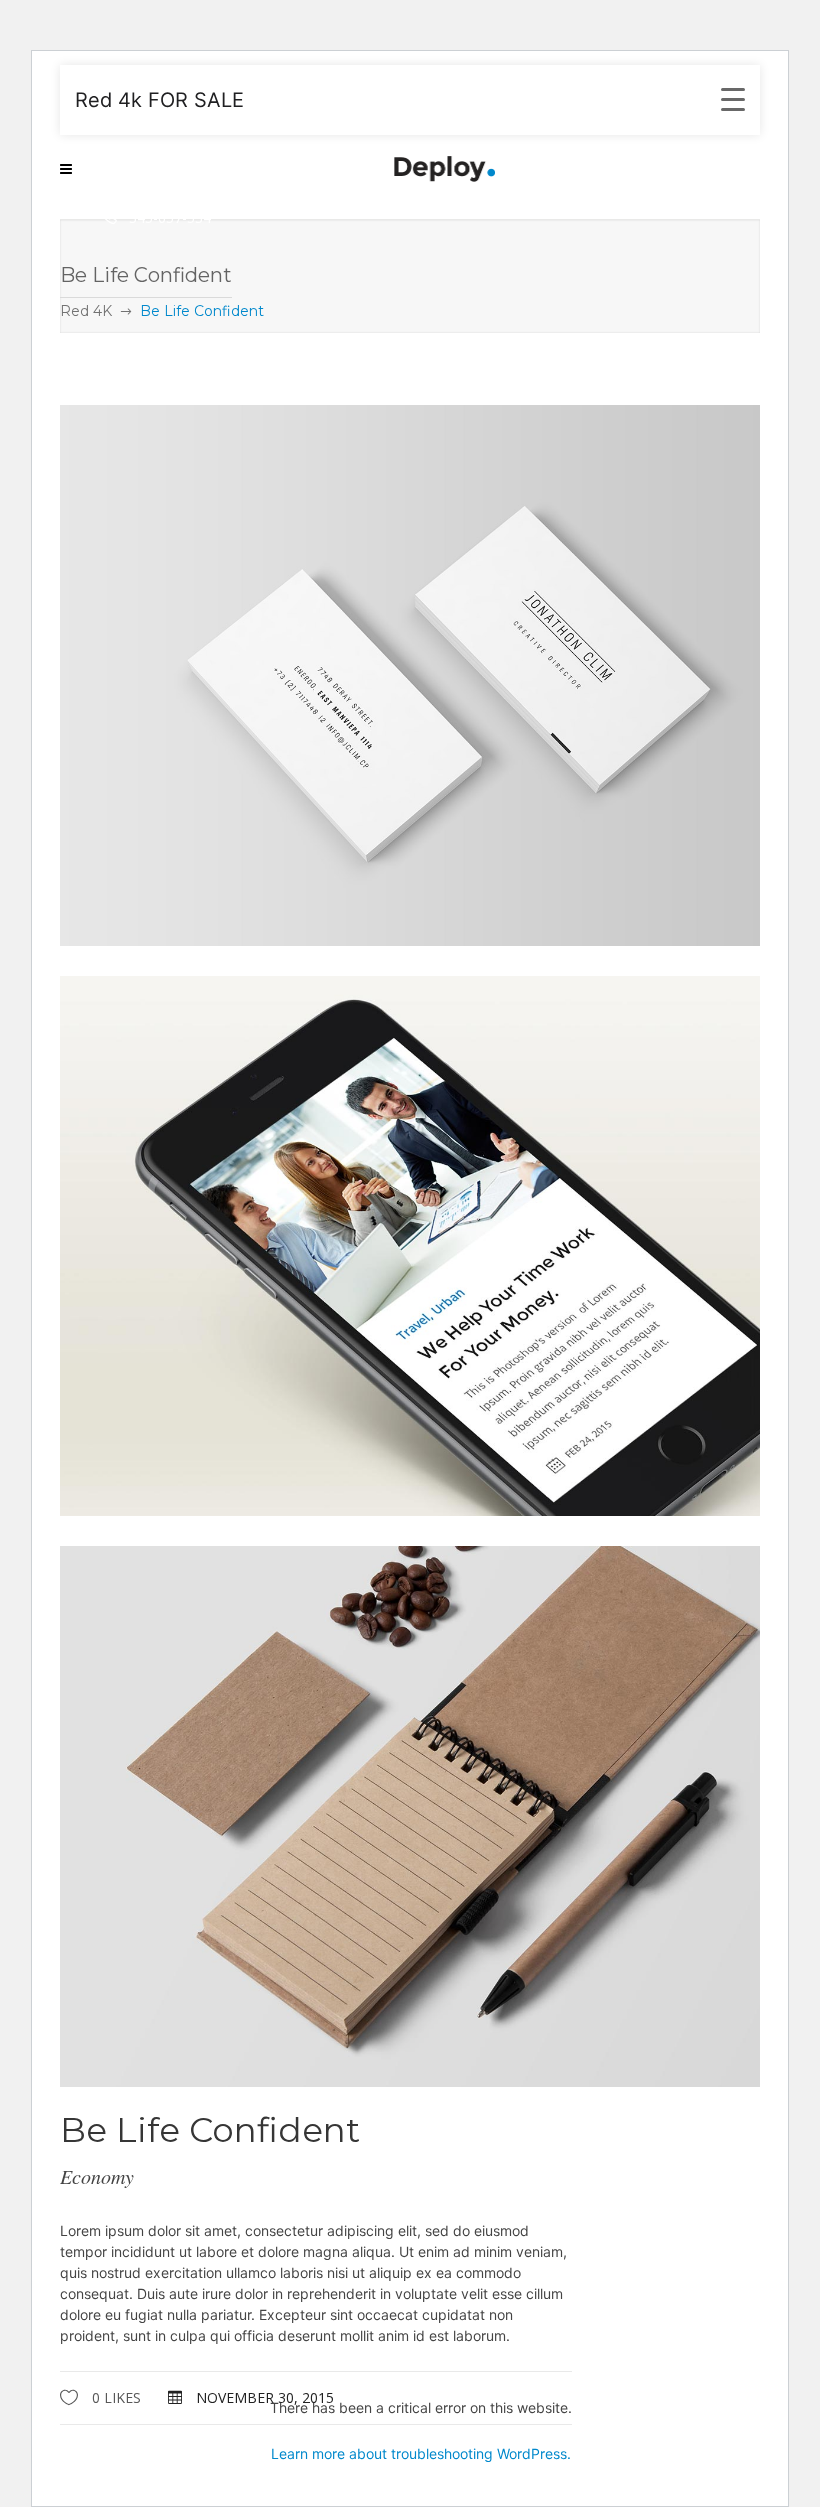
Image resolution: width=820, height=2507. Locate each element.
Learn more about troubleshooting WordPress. (421, 2453)
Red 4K (86, 311)
